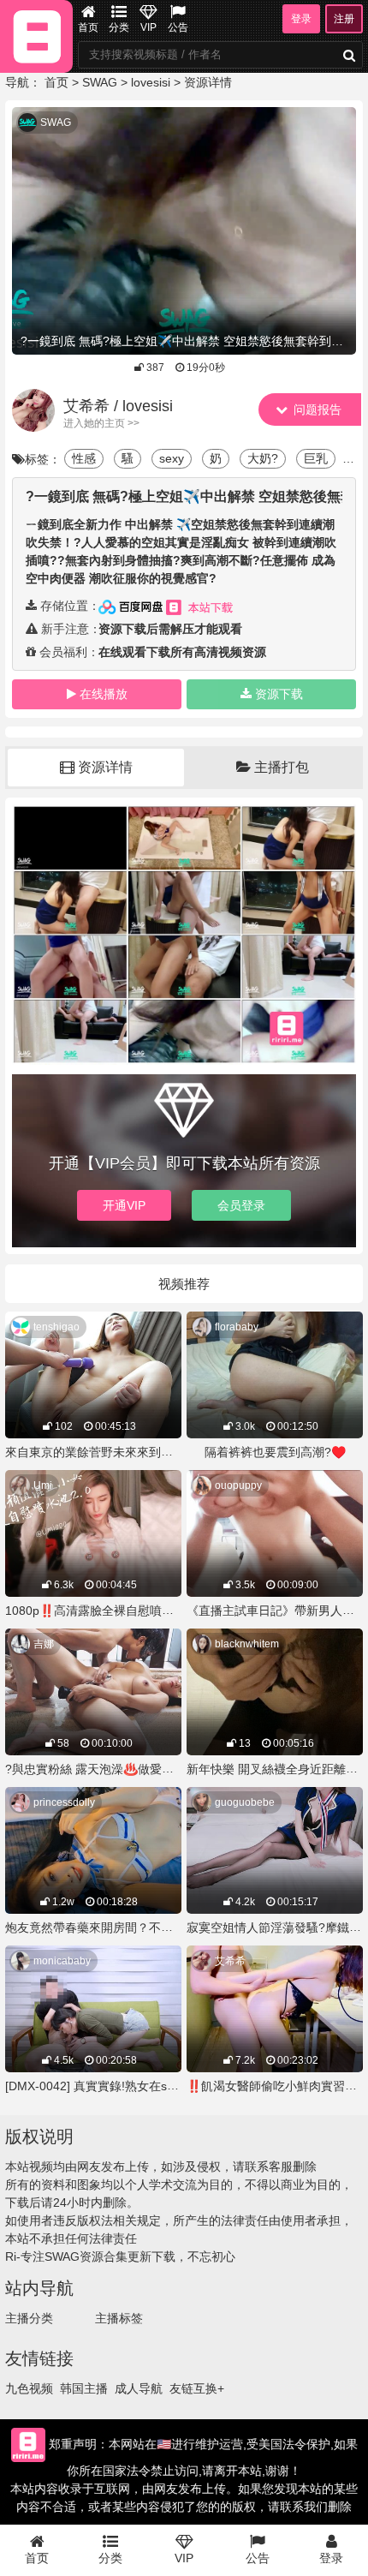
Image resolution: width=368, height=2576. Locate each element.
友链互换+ (197, 2388)
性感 (84, 458)
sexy (172, 458)
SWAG (100, 82)
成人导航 (139, 2388)
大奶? (263, 458)
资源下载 (279, 694)
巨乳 (316, 458)
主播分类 (29, 2318)
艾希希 (230, 1961)
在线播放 (104, 694)
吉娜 (44, 1644)
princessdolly (64, 1802)
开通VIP (124, 1205)
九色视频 (29, 2388)
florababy (237, 1327)
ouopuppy (238, 1485)
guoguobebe (245, 1802)
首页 (88, 27)
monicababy (62, 1961)
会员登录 (241, 1205)
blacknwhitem (247, 1644)
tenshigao (56, 1327)
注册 (344, 19)
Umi (43, 1485)
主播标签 (119, 2318)
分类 (119, 27)
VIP (148, 27)
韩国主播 (84, 2388)
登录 (301, 19)
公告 (178, 27)
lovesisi (151, 82)
